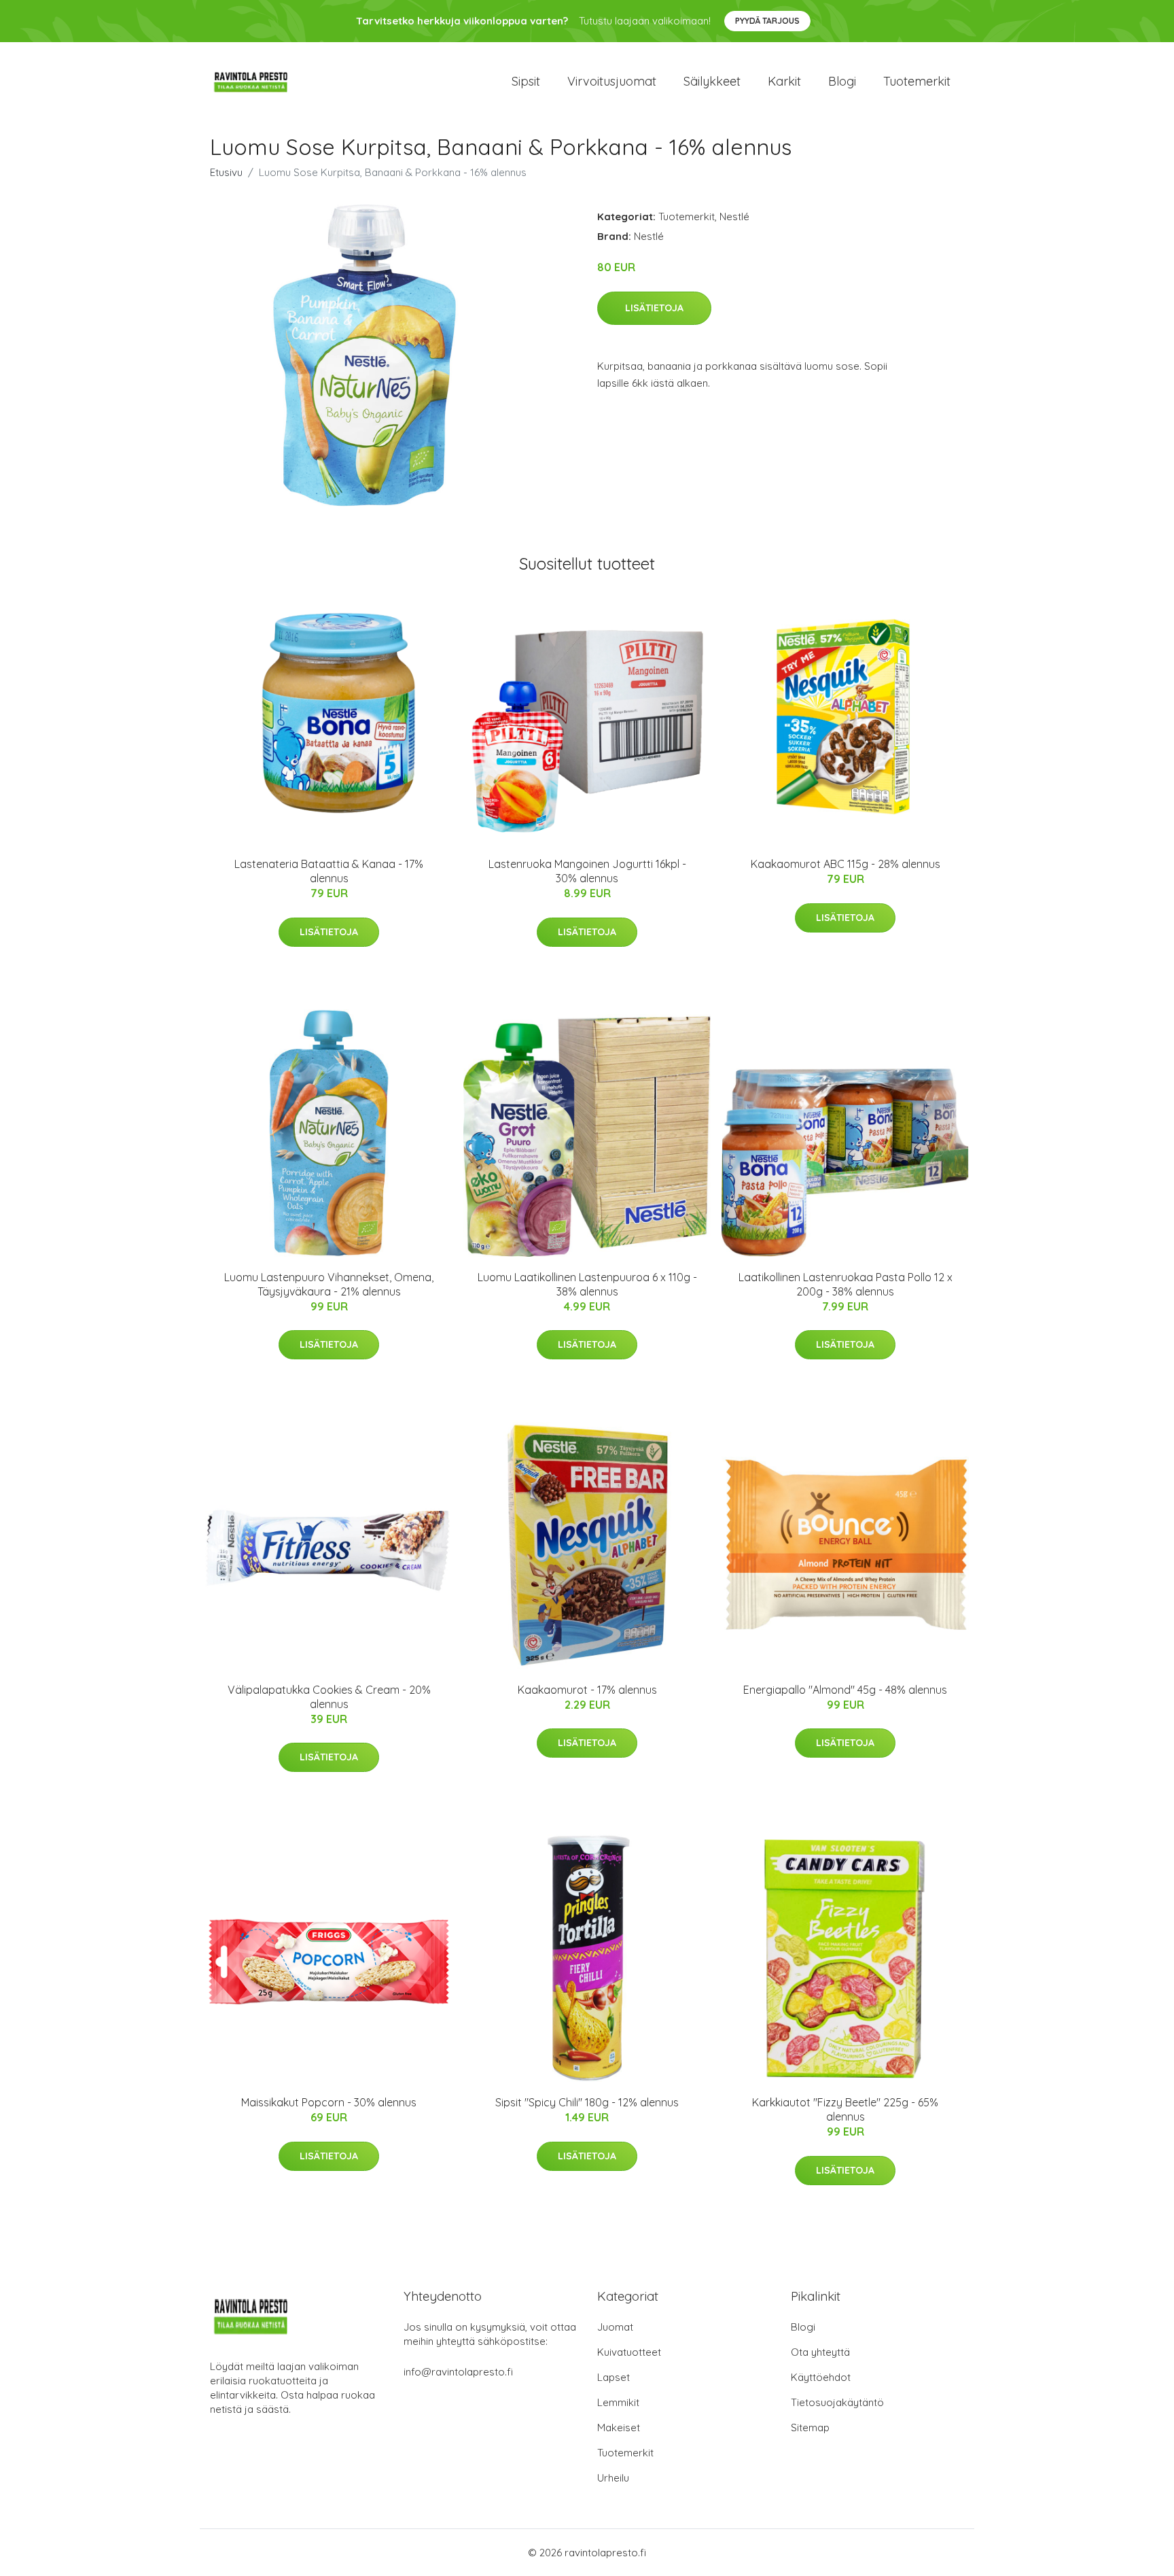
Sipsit (526, 81)
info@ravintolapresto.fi (458, 2372)
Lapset (613, 2377)
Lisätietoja (654, 308)
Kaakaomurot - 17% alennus (587, 1690)
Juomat (615, 2327)
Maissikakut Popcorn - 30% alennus (329, 2102)
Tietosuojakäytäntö (837, 2402)
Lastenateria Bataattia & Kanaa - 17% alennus (329, 871)
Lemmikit (618, 2402)
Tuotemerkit (917, 81)
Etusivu (226, 172)
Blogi (842, 81)
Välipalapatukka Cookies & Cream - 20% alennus (329, 1697)
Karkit (784, 81)
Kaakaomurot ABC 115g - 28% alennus (846, 864)
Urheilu (613, 2478)
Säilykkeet (712, 81)
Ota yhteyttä (820, 2352)
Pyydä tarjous (767, 21)
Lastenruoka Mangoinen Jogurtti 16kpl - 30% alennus (587, 871)
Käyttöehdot (821, 2377)
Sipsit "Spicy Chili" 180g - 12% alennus (587, 2102)
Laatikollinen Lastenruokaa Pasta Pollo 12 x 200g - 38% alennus (846, 1284)
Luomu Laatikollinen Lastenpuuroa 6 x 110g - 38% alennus (587, 1284)
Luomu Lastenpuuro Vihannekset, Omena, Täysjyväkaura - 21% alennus (329, 1284)
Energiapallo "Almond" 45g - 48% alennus (845, 1690)
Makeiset (619, 2427)
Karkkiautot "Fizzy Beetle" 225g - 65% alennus (845, 2109)
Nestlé (734, 216)
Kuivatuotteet (629, 2352)
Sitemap (810, 2427)
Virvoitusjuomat (612, 81)
